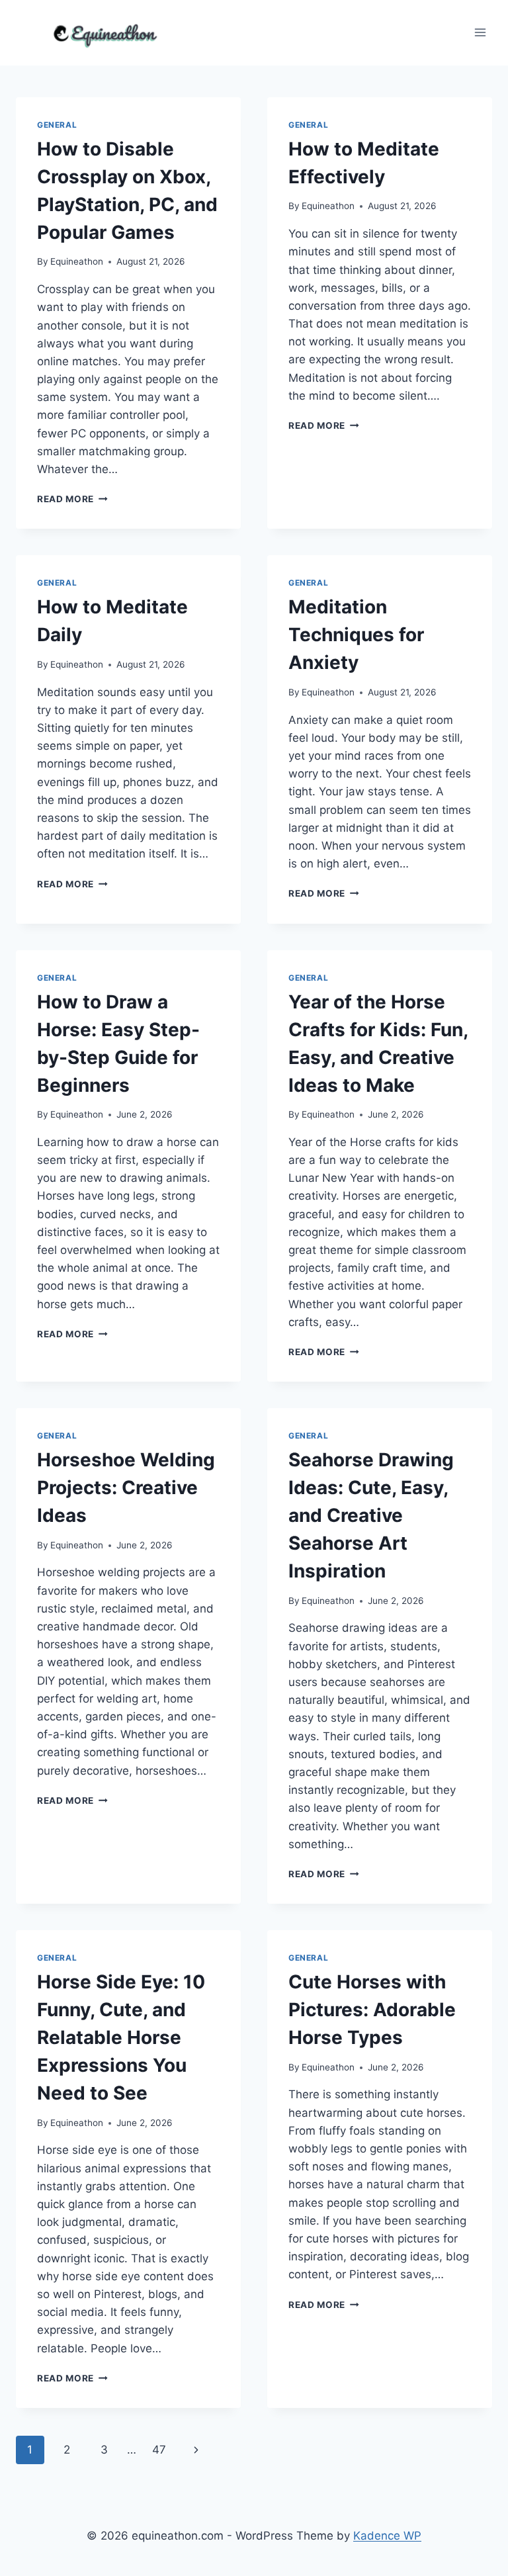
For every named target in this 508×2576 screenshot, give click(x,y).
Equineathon (77, 261)
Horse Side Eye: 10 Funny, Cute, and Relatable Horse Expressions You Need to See (121, 2037)
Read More (72, 499)
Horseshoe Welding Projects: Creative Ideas (126, 1488)
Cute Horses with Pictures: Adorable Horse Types (372, 2010)
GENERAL (57, 125)
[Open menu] (480, 33)
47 (159, 2450)
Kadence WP (387, 2536)
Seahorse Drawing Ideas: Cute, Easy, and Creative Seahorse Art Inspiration (371, 1515)
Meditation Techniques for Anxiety (356, 635)
